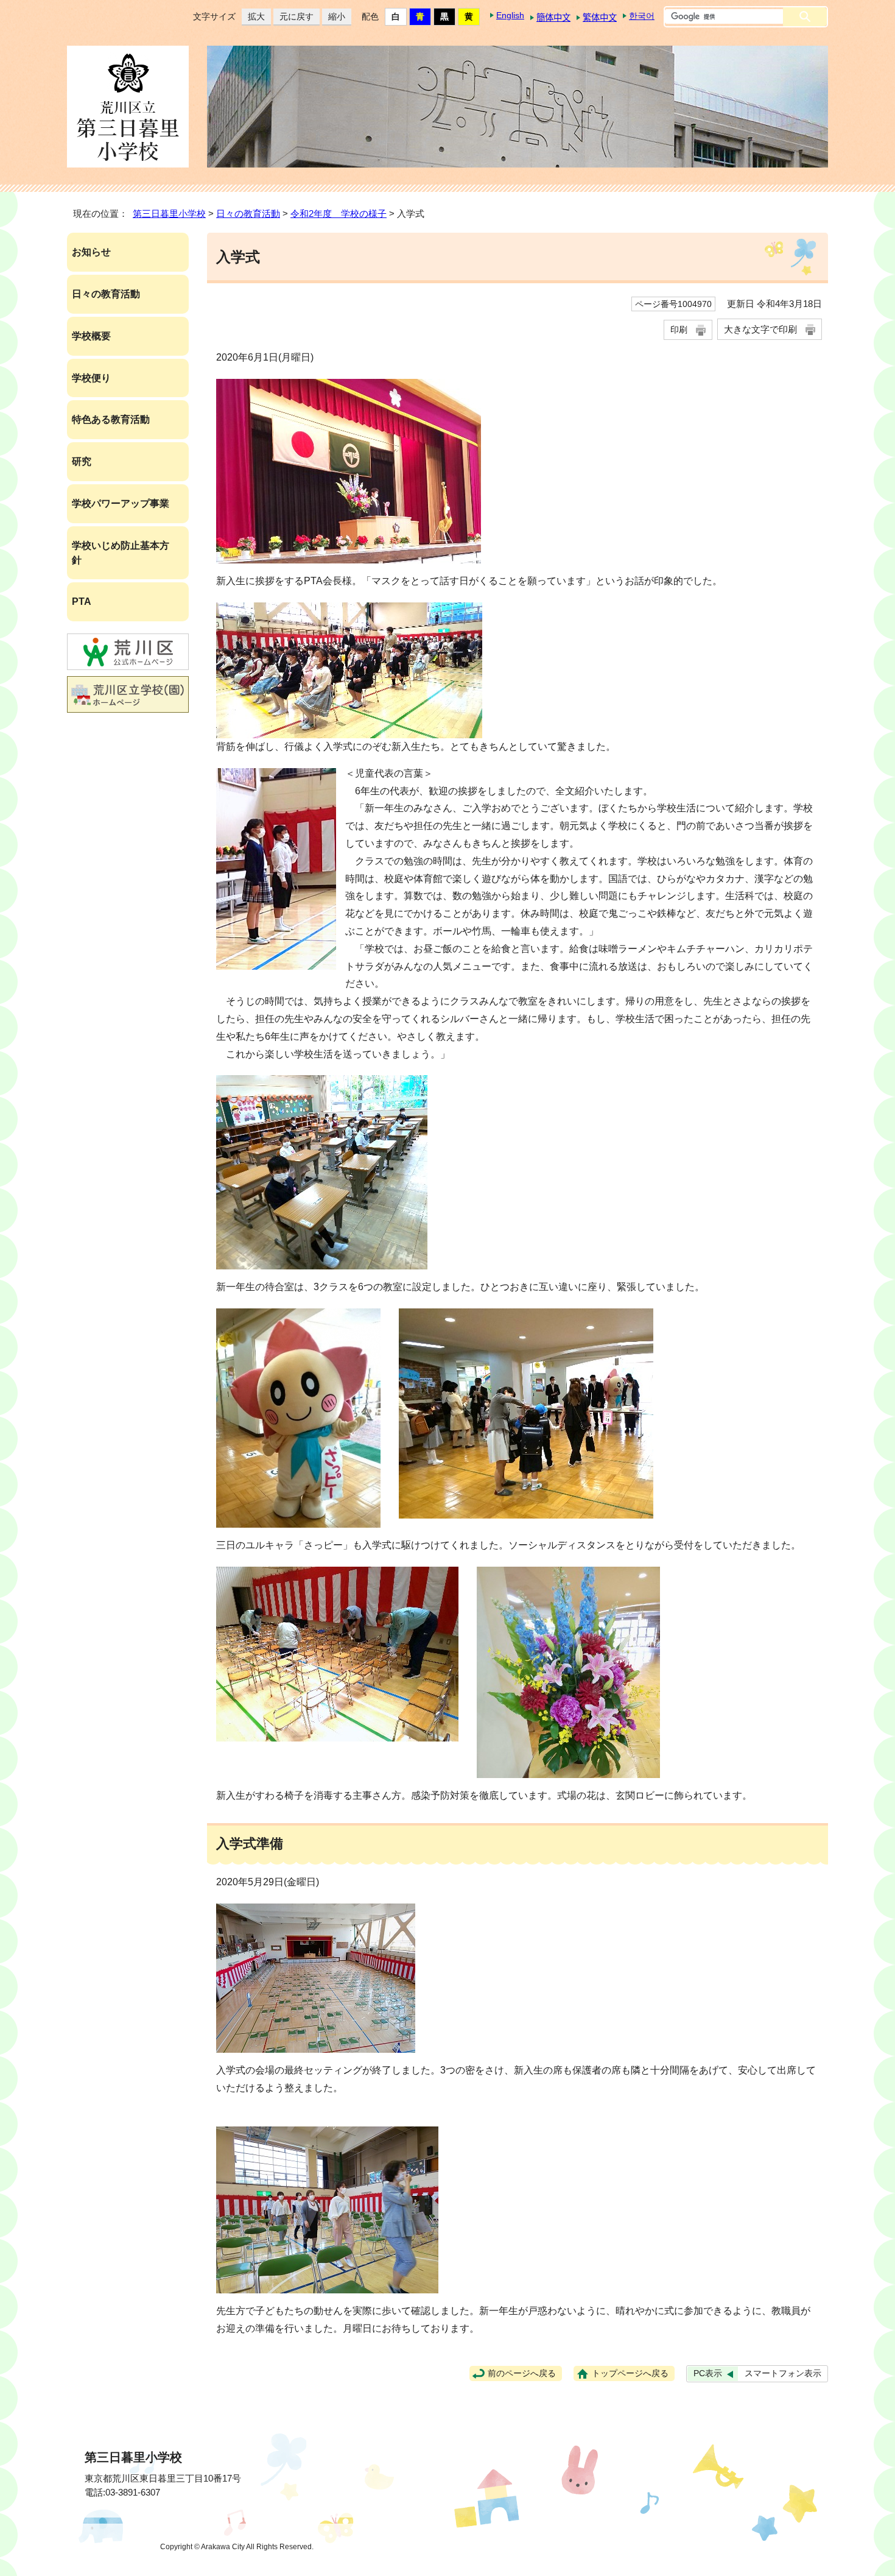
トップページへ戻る (630, 2373)
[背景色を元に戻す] (396, 17)
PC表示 (708, 2373)
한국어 (642, 16)
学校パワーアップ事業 (121, 503)
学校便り (91, 378)
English (510, 15)
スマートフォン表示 (783, 2373)
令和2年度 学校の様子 (339, 213)
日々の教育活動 (248, 213)
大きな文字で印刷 (760, 329)
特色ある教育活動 (111, 419)
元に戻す (293, 16)
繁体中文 (600, 18)
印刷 (679, 330)
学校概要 (91, 336)
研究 (82, 461)
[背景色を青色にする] (420, 17)
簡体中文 (553, 18)
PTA (82, 602)
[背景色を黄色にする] (469, 17)
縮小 (334, 16)
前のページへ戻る (522, 2373)
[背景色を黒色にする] (444, 17)
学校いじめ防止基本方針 (121, 553)
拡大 (253, 16)
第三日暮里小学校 (169, 213)
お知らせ (91, 252)
